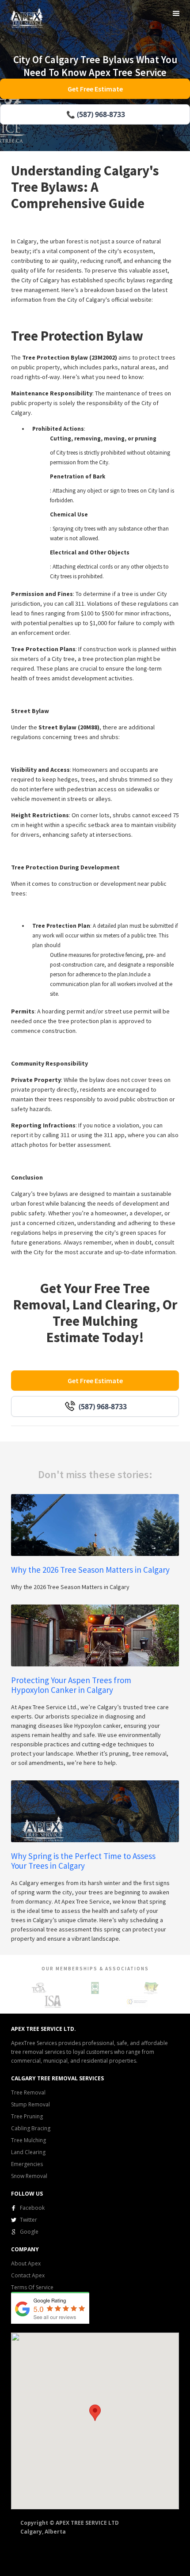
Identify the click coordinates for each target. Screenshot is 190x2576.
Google (29, 2232)
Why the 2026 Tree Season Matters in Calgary (90, 1570)
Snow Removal (29, 2176)
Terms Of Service (32, 2287)
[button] (176, 14)
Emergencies (27, 2164)
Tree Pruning (27, 2116)
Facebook (32, 2208)
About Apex (26, 2263)
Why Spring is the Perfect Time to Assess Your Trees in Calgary (83, 1861)
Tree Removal (28, 2092)
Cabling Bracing (31, 2128)
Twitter (28, 2220)
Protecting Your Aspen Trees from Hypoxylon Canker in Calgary (71, 1685)
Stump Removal (30, 2104)
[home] (25, 17)
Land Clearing (28, 2152)
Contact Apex (28, 2275)
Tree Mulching (28, 2140)
